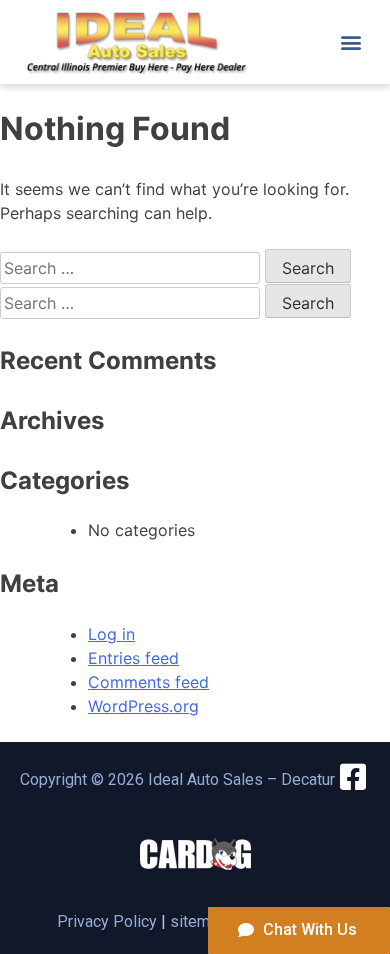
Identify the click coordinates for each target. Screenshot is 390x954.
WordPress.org (143, 706)
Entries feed (133, 658)
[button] (351, 41)
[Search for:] (132, 268)
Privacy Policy (107, 921)
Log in (111, 634)
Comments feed (148, 682)
